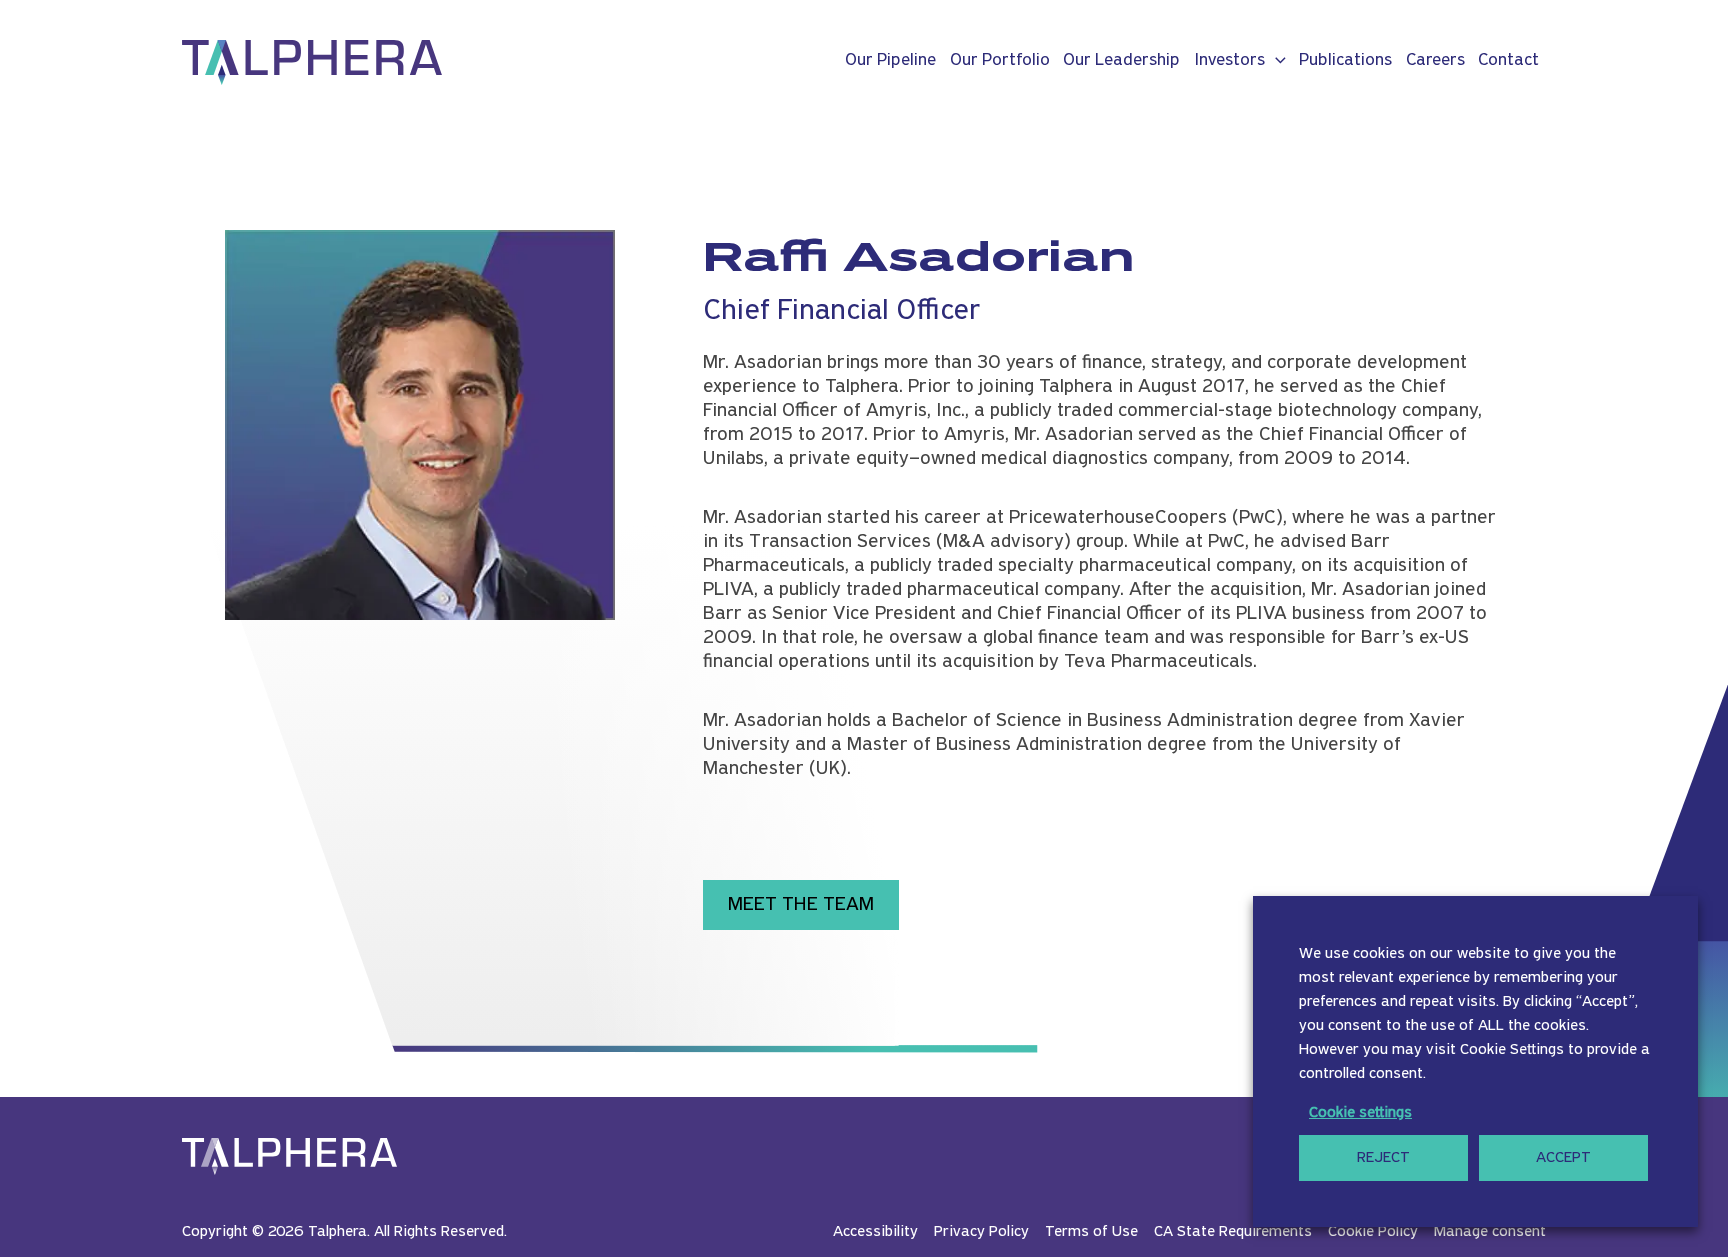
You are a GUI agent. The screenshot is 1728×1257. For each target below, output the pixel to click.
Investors (1229, 61)
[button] (1275, 61)
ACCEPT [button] (1563, 1158)
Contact (1508, 61)
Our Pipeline (890, 61)
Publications (1345, 61)
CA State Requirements (1233, 1232)
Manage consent (1490, 1232)
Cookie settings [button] (1360, 1113)
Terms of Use (1091, 1232)
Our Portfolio (1000, 61)
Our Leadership (1121, 61)
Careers (1435, 61)
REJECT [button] (1383, 1158)
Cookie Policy (1373, 1232)
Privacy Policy (981, 1232)
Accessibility (875, 1232)
